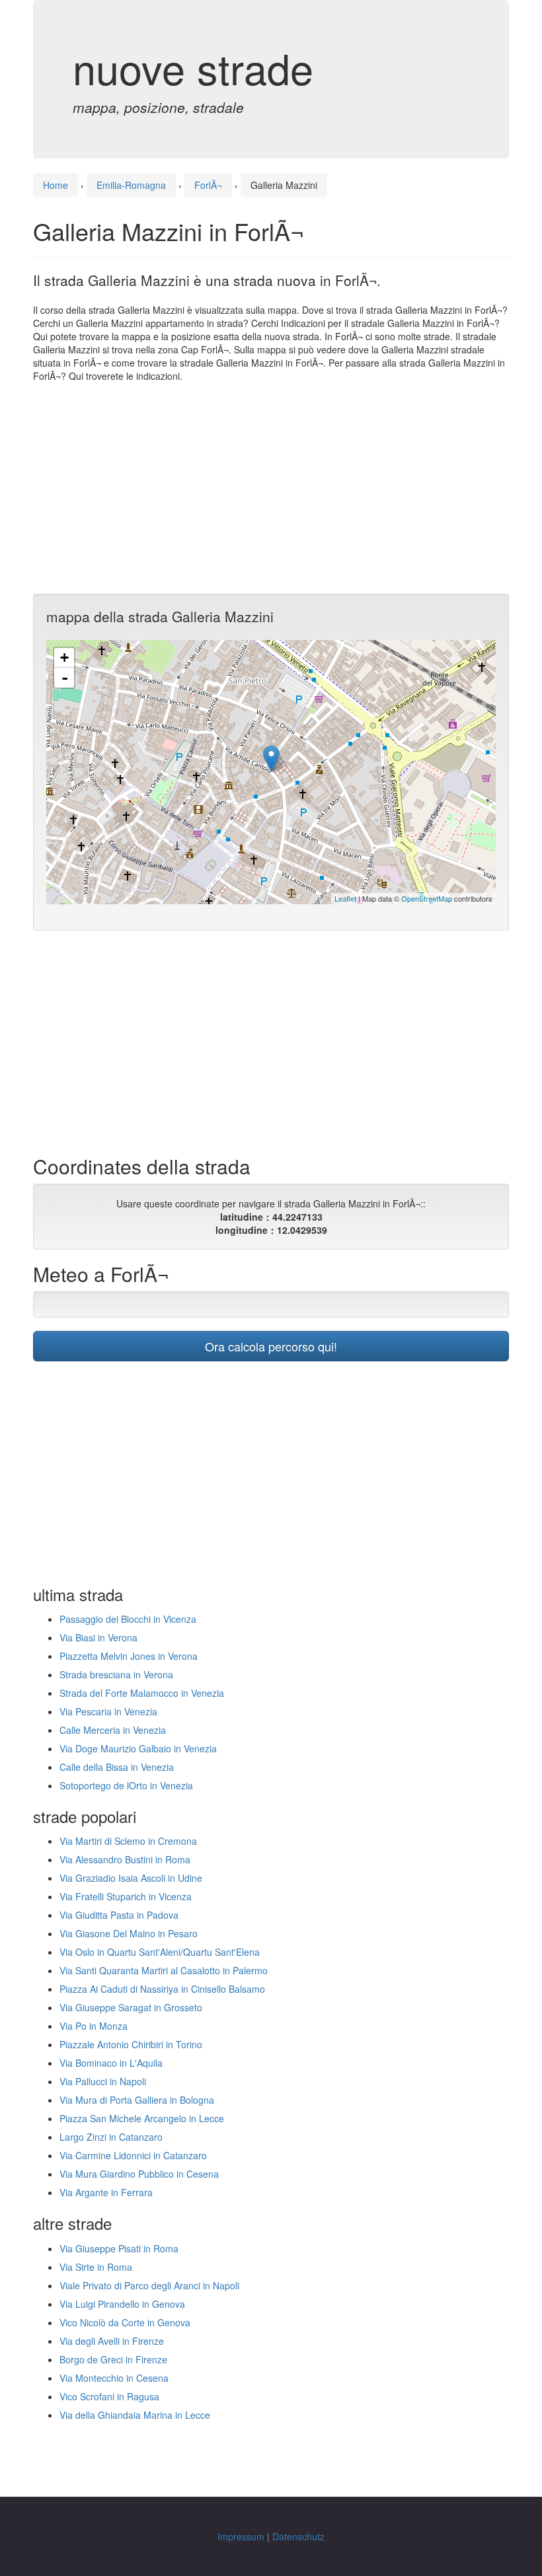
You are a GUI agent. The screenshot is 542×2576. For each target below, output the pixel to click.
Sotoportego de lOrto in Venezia (126, 1785)
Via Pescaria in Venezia (108, 1711)
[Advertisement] (271, 488)
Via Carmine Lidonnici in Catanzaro (133, 2155)
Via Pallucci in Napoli (103, 2081)
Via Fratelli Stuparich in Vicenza (126, 1896)
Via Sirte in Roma (96, 2267)
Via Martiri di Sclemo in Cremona (128, 1841)
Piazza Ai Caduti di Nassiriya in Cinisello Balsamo (162, 1989)
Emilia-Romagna (131, 185)
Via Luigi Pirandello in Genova (122, 2304)
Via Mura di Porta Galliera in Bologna (137, 2100)
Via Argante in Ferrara (106, 2192)
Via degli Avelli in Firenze (112, 2341)
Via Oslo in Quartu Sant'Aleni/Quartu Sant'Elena (160, 1952)
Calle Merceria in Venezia (113, 1730)
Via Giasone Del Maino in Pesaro (129, 1933)
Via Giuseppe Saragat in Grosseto (131, 2007)
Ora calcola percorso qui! (271, 1346)
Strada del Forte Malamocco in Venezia (142, 1693)
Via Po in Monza (94, 2026)
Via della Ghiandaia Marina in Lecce (135, 2415)
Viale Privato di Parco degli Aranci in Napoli (149, 2285)
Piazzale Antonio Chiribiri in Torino (131, 2044)
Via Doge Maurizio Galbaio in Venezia (138, 1748)
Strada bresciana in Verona (116, 1674)
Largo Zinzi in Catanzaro (111, 2137)
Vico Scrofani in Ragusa (109, 2396)
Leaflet (345, 898)
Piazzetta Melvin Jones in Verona (129, 1656)
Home (56, 185)
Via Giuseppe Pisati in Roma (119, 2248)
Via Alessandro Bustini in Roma (125, 1859)
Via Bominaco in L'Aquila (111, 2063)
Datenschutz (298, 2536)
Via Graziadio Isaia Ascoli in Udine (131, 1878)
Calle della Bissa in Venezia (117, 1767)
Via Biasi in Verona (98, 1637)
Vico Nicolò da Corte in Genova (125, 2322)
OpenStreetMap (427, 898)
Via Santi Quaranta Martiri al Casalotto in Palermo (164, 1970)
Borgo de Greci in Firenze (113, 2359)
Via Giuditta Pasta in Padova (119, 1915)
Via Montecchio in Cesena (114, 2378)
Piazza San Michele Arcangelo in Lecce (142, 2118)
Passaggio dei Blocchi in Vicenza (128, 1619)
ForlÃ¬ (208, 185)
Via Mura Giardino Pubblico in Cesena (139, 2174)
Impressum (241, 2536)
